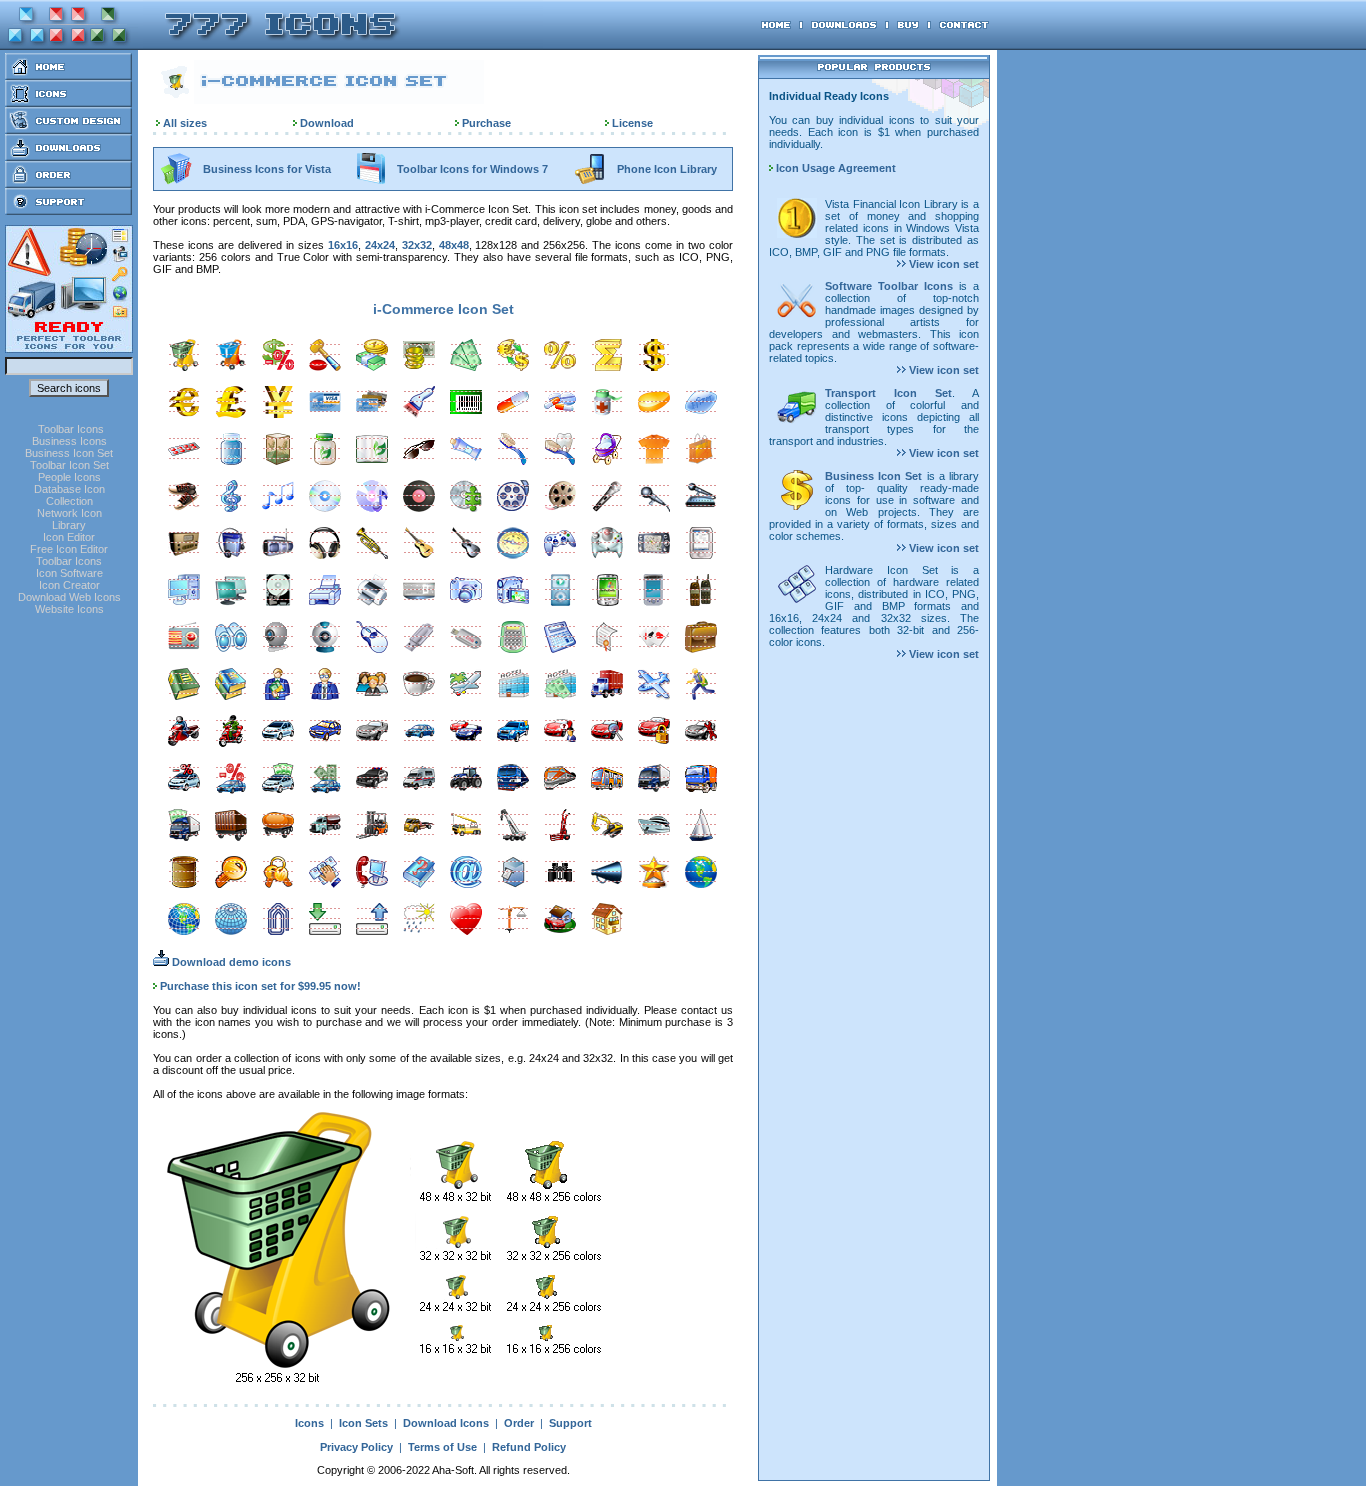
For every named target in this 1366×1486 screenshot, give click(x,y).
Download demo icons (230, 962)
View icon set (942, 264)
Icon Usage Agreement (834, 168)
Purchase (486, 123)
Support (570, 1423)
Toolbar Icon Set (69, 465)
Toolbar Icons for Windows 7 (472, 169)
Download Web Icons (69, 597)
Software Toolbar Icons (889, 286)
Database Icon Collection (69, 495)
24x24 (380, 245)
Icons (309, 1423)
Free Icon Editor (69, 549)
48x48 (454, 245)
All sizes (185, 123)
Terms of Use (442, 1447)
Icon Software (69, 573)
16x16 (343, 245)
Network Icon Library (69, 519)
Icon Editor (69, 537)
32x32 (417, 245)
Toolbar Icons (71, 429)
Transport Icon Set (888, 393)
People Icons (69, 477)
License (632, 123)
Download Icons (446, 1423)
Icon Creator (69, 585)
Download (327, 123)
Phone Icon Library (667, 169)
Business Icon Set (69, 453)
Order (519, 1423)
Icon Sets (363, 1423)
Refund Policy (529, 1447)
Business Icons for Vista (267, 169)
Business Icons (69, 441)
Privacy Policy (356, 1447)
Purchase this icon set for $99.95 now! (260, 986)
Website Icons (69, 609)
